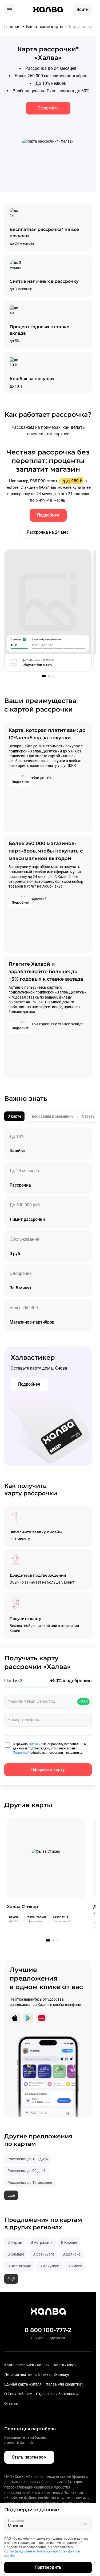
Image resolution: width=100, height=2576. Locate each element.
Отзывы (11, 2403)
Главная (12, 27)
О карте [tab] (14, 1116)
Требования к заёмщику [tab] (52, 1116)
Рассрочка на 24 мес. (48, 532)
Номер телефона (24, 1720)
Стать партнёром (29, 2457)
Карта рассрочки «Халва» (27, 2365)
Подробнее (48, 515)
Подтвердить (48, 2567)
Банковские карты (45, 27)
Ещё (11, 2195)
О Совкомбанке (18, 2394)
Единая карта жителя (23, 2384)
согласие (36, 1744)
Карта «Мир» (65, 2365)
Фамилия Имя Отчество (31, 1701)
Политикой (22, 1753)
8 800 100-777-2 (48, 2330)
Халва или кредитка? (65, 2384)
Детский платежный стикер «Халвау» (37, 2375)
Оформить (48, 108)
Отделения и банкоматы (57, 2394)
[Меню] (10, 10)
